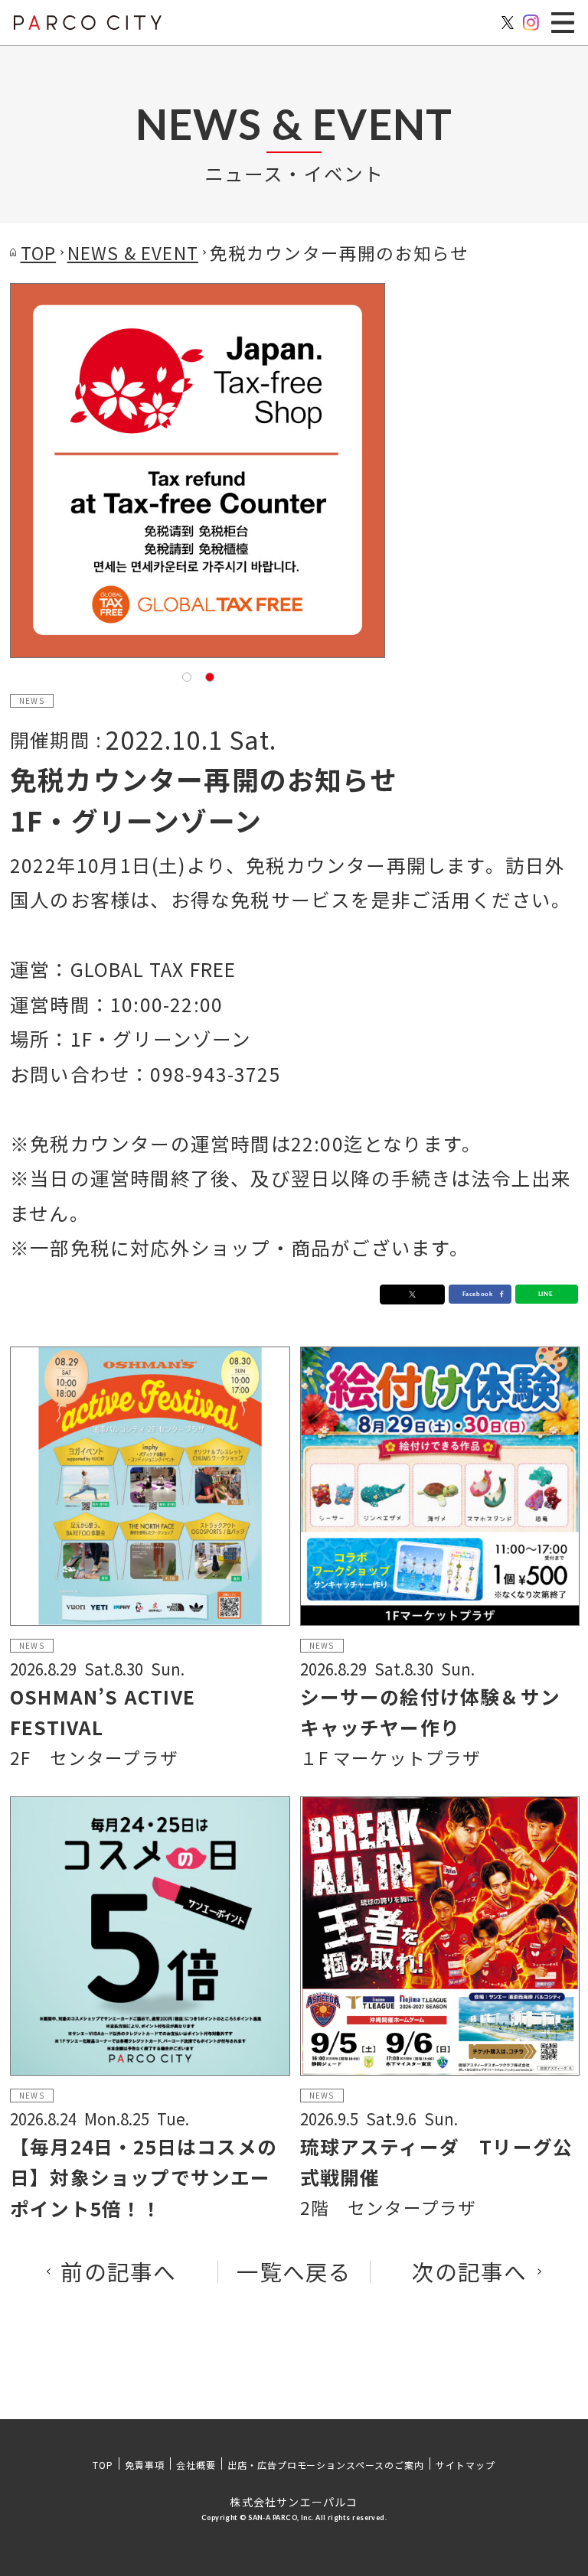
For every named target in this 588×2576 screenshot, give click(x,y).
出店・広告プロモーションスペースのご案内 (326, 2465)
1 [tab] (186, 676)
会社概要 (196, 2465)
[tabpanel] (198, 471)
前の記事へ (118, 2272)
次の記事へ (470, 2272)
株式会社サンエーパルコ (294, 2502)
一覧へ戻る (294, 2272)
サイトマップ (465, 2465)
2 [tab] (209, 676)
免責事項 (145, 2465)
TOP (103, 2465)
